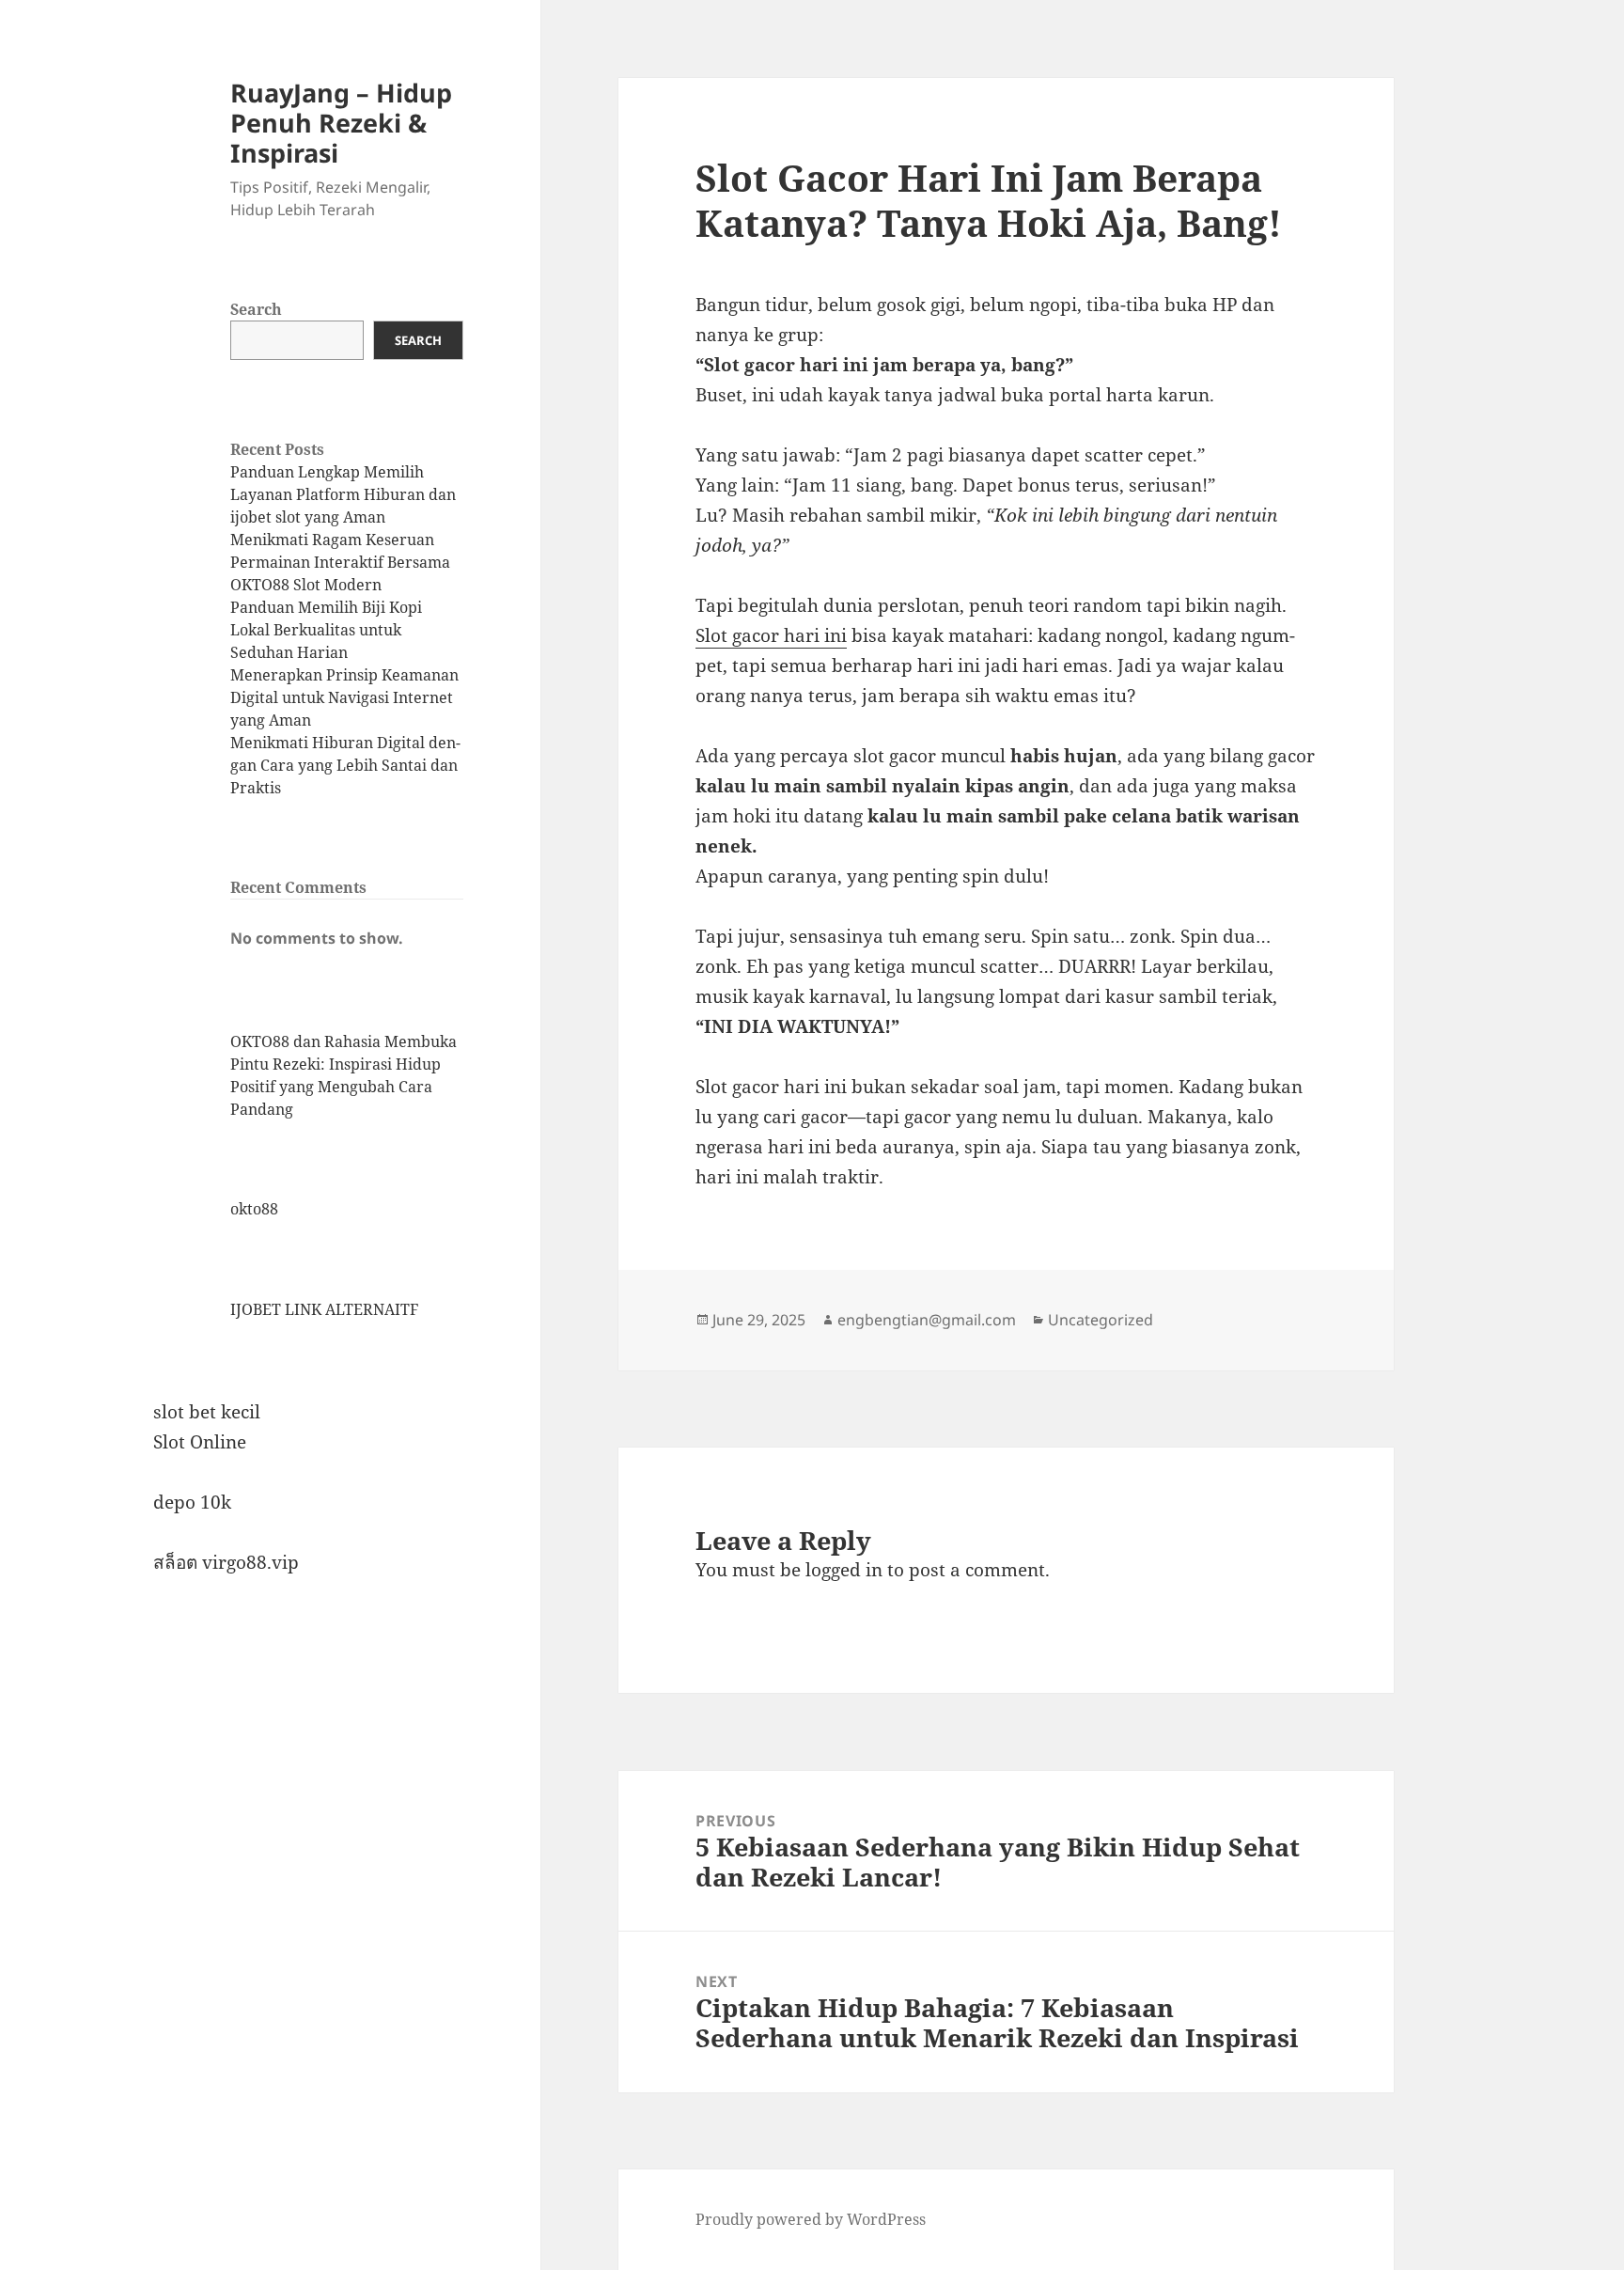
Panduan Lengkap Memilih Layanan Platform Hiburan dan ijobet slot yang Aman (343, 494)
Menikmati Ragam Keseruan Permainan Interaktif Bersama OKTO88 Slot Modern (340, 562)
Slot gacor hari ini (771, 635)
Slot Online (200, 1442)
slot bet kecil (207, 1412)
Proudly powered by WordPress (811, 2219)
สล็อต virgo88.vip (226, 1562)
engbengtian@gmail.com (927, 1320)
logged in (844, 1570)
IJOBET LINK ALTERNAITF (324, 1309)
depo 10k (192, 1502)
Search (256, 309)
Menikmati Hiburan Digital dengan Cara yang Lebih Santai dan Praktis (345, 765)
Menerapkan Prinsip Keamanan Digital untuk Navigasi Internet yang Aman (344, 697)
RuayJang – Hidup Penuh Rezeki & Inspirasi (341, 123)
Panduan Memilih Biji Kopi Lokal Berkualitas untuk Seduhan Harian (326, 630)
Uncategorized (1101, 1320)
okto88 (254, 1209)
